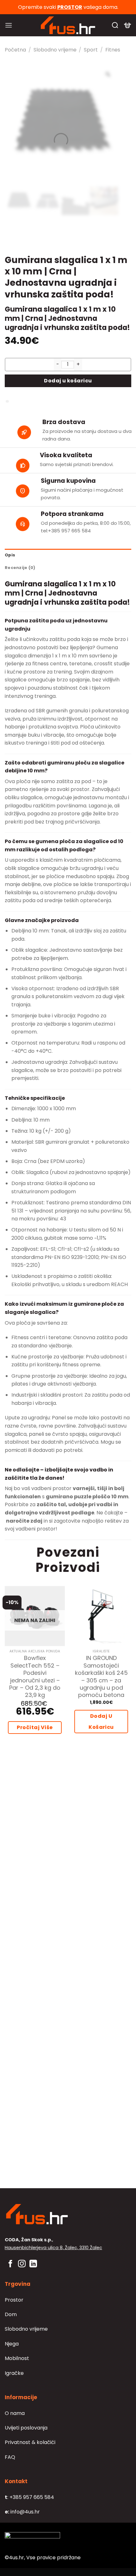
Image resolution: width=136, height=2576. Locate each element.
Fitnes (113, 50)
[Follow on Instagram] (22, 2264)
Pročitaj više (35, 1727)
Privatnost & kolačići (30, 2442)
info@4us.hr (22, 2512)
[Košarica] (127, 25)
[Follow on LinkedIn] (33, 2264)
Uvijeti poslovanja (26, 2428)
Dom (11, 2314)
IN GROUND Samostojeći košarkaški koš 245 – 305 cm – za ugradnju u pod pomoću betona (101, 1676)
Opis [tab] (10, 555)
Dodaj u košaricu (68, 381)
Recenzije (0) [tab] (20, 568)
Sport (91, 50)
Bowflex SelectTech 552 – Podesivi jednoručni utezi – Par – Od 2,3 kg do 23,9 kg (35, 1676)
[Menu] (9, 25)
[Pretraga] (115, 25)
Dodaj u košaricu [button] (101, 1722)
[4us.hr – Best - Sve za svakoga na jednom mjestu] (68, 25)
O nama (15, 2413)
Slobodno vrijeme (55, 50)
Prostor (14, 2300)
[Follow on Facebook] (10, 2264)
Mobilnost (17, 2358)
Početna (15, 50)
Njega (12, 2344)
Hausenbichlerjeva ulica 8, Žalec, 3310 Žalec (53, 2248)
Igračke (14, 2373)
